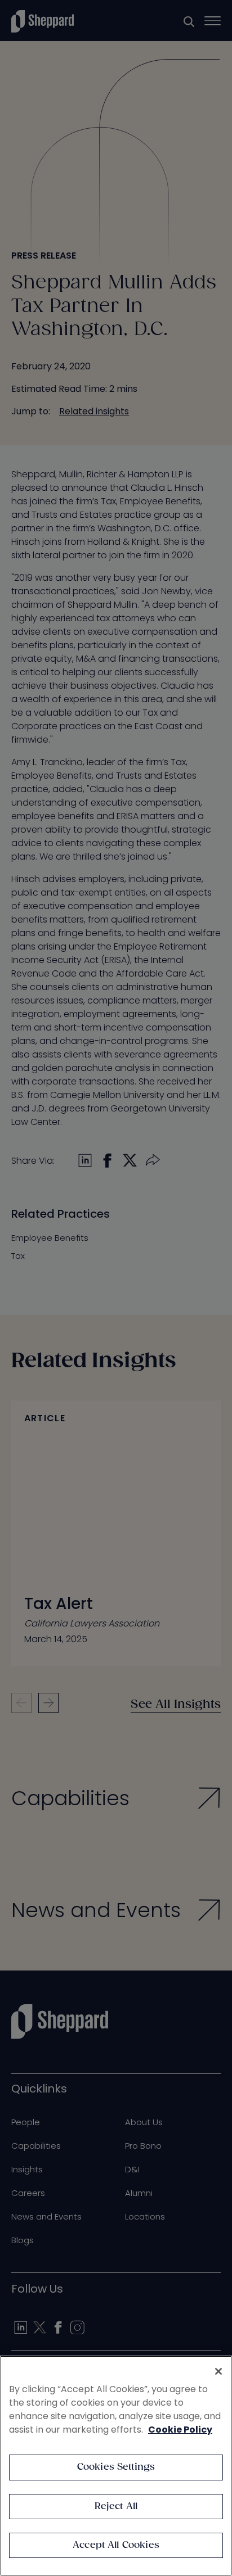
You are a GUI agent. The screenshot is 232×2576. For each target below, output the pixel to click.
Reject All (116, 2507)
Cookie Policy (180, 2430)
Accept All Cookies (116, 2545)
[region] (116, 2466)
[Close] (218, 2371)
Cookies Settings (116, 2467)
